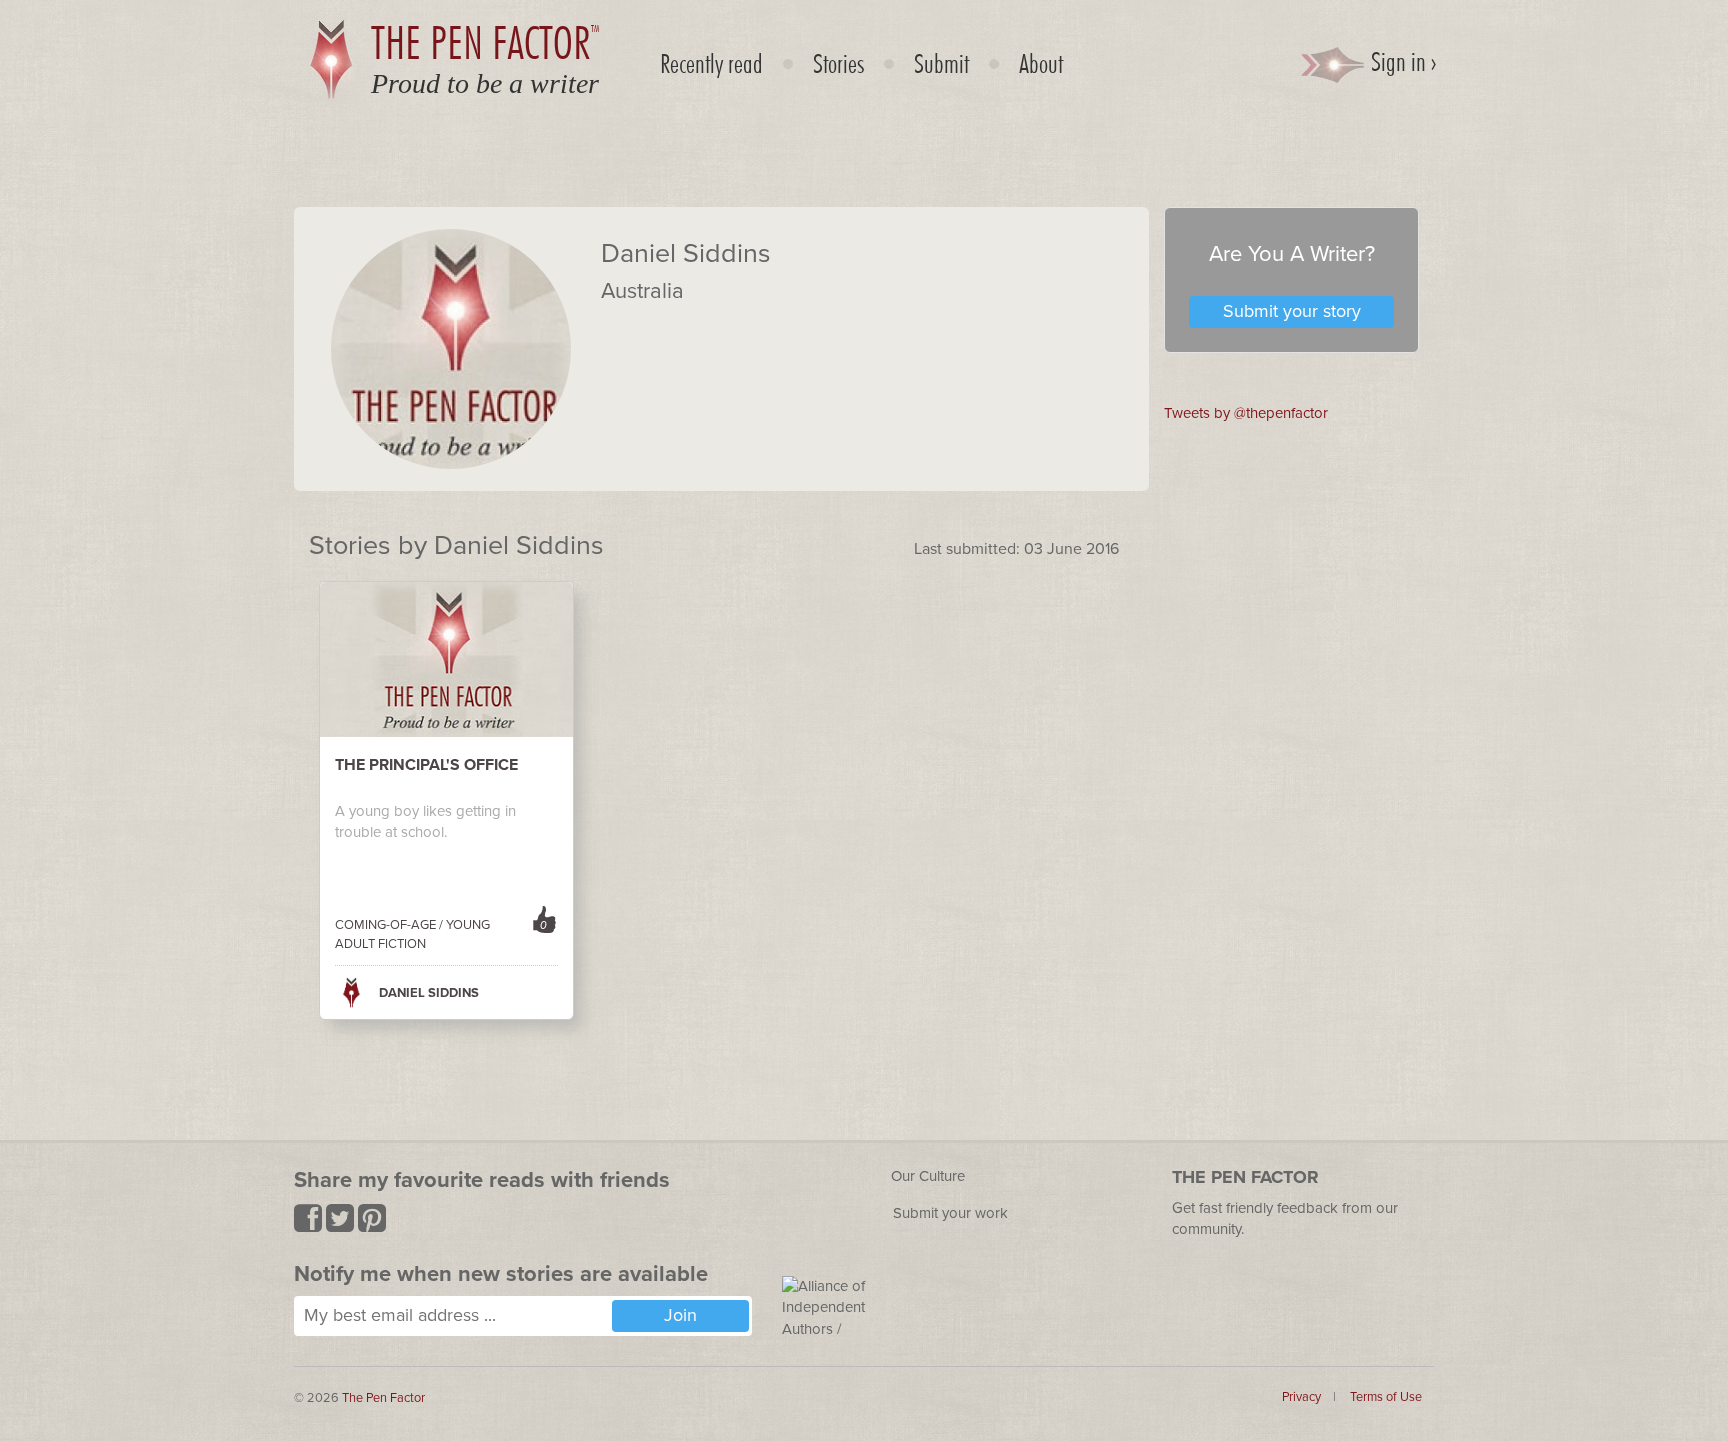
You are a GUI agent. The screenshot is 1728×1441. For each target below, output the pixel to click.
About (1041, 63)
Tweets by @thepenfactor (1246, 413)
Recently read (711, 63)
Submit (941, 63)
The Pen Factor (383, 1398)
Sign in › (1401, 61)
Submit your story (1292, 311)
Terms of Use (1386, 1397)
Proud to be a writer (485, 83)
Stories (838, 63)
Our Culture (928, 1176)
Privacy (1301, 1397)
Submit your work (950, 1213)
